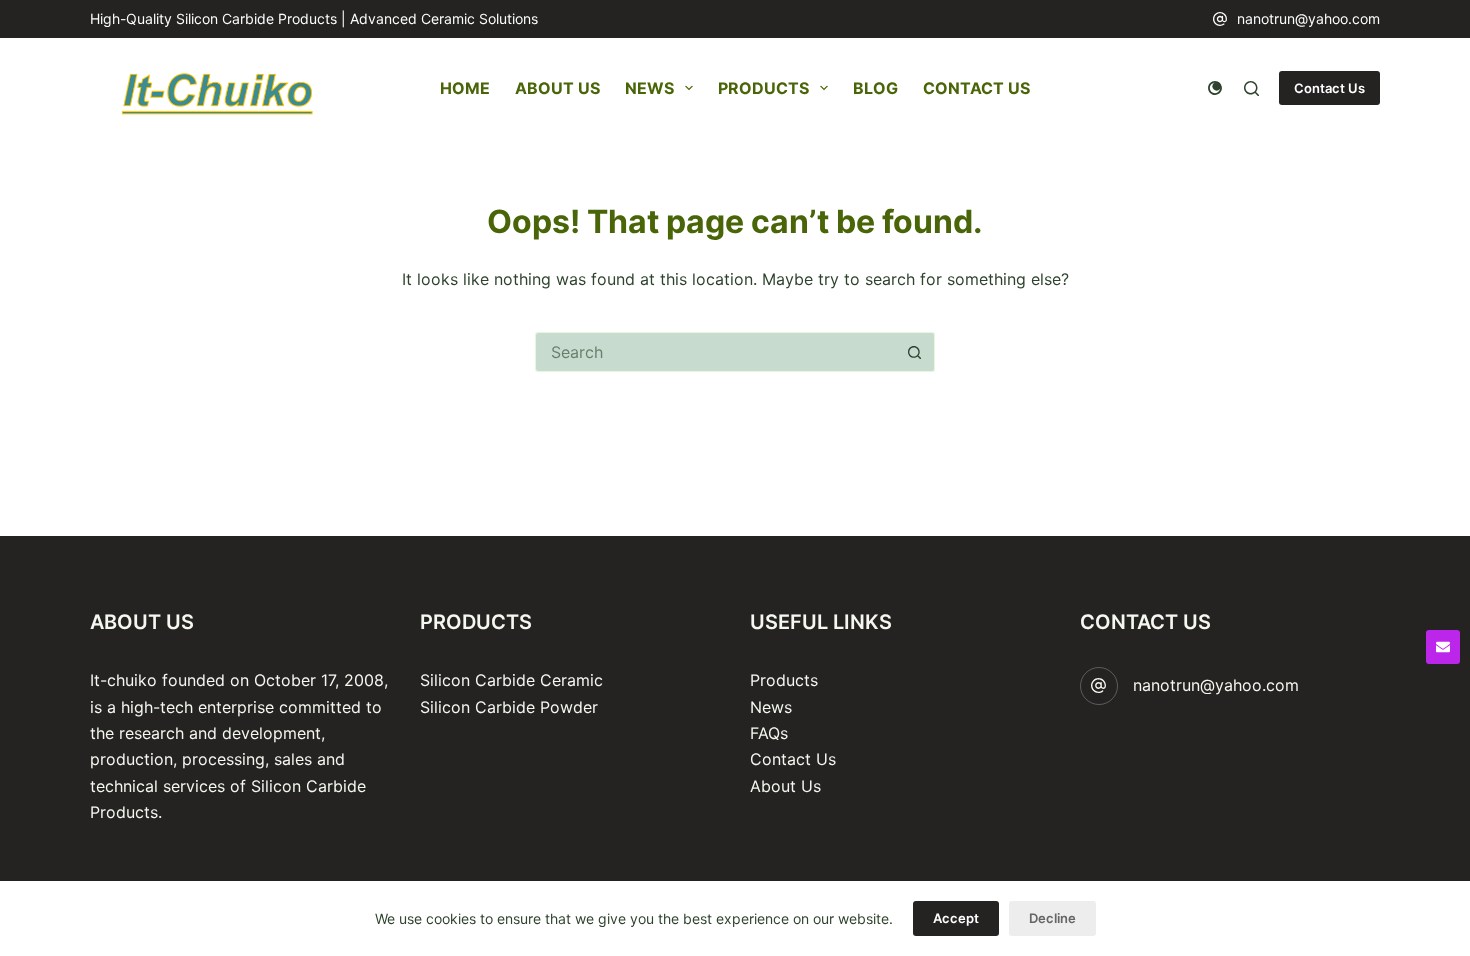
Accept (956, 918)
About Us (557, 88)
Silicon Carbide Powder (509, 707)
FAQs (769, 733)
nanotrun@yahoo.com (1308, 18)
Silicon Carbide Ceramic (511, 680)
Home (465, 88)
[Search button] (915, 352)
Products (763, 88)
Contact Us (976, 88)
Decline (1052, 918)
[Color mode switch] (1215, 88)
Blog (875, 88)
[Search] (1251, 88)
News (649, 88)
